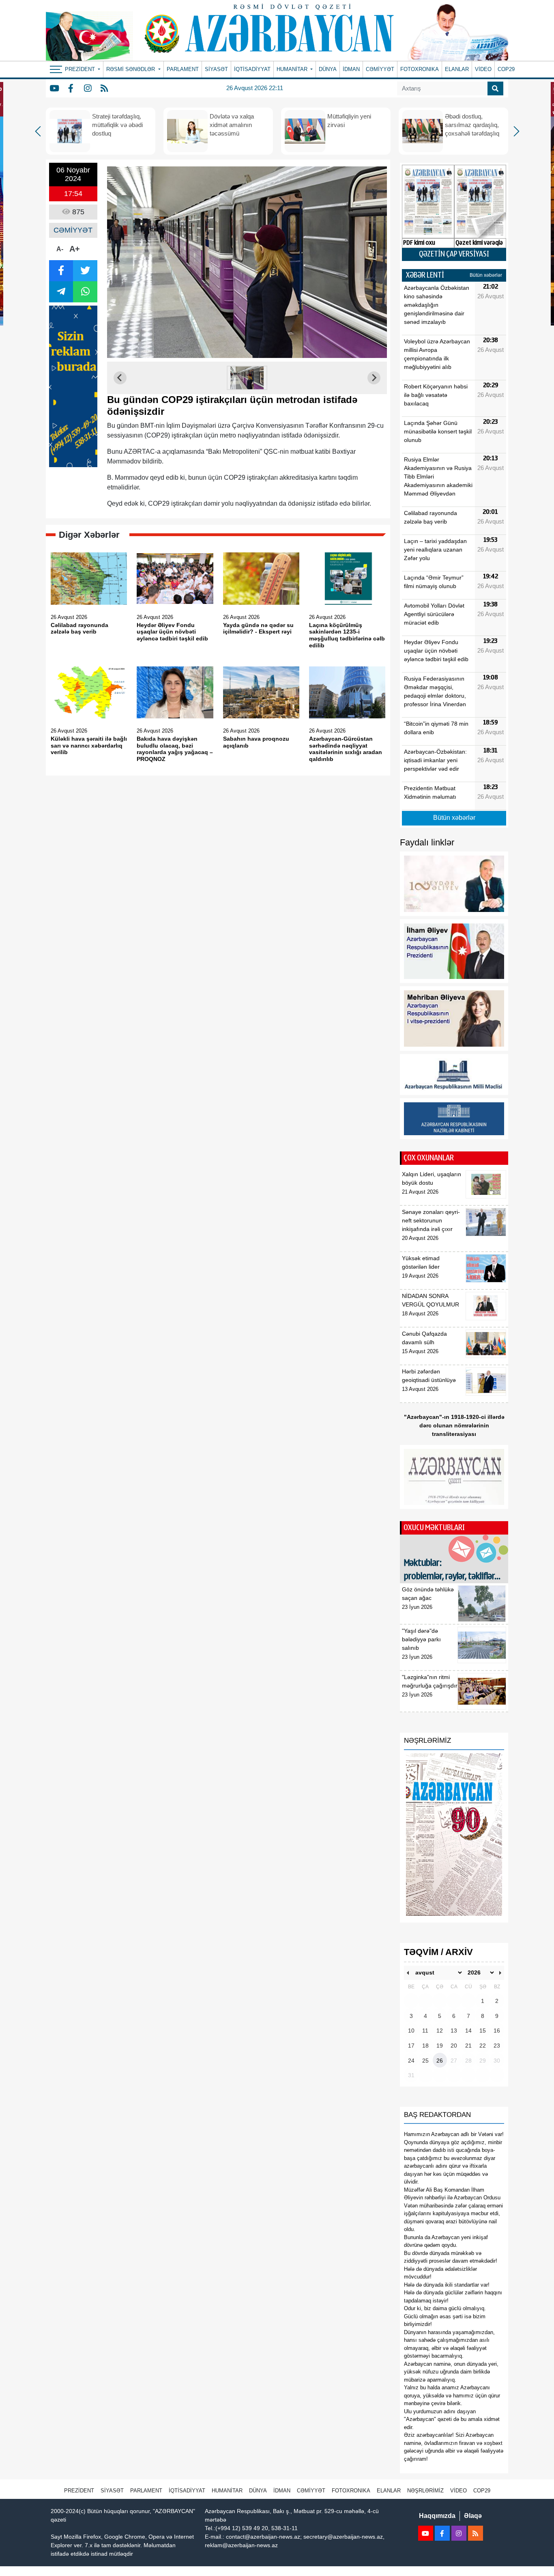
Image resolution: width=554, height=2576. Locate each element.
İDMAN (351, 69)
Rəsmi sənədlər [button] (131, 69)
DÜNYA (328, 69)
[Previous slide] (120, 378)
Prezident (79, 2491)
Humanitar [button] (293, 69)
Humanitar (227, 2491)
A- (60, 249)
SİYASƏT (216, 69)
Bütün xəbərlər (486, 275)
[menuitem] (247, 378)
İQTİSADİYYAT (252, 69)
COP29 (506, 69)
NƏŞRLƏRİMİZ (425, 2491)
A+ (75, 249)
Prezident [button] (81, 69)
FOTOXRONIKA (420, 69)
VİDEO (483, 69)
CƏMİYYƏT (380, 69)
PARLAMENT (183, 69)
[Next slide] (374, 378)
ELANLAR (457, 69)
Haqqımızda (437, 2516)
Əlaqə (473, 2516)
